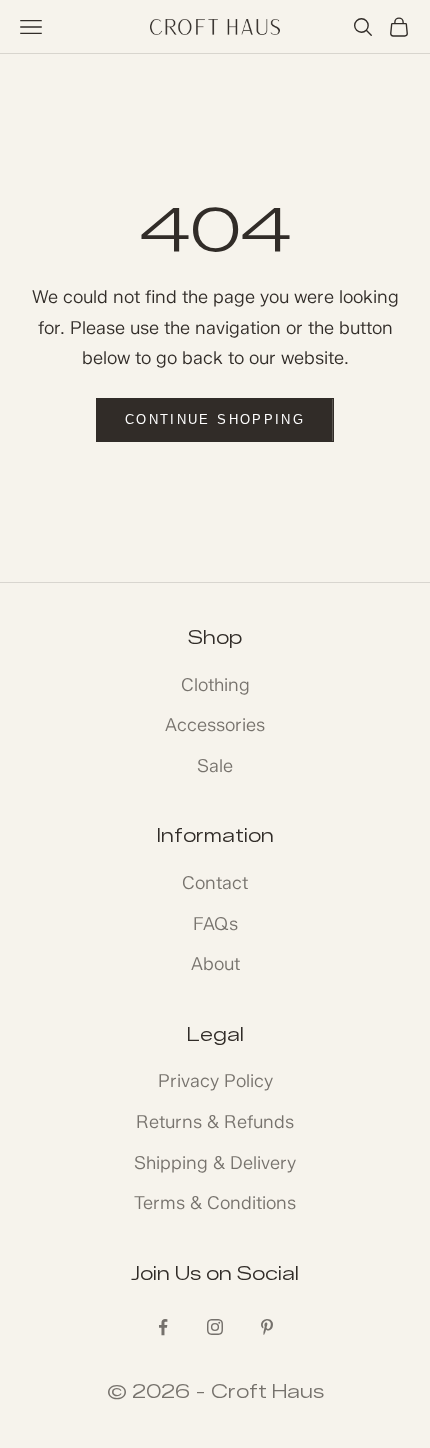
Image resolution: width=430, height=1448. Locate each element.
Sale (215, 766)
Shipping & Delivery (215, 1163)
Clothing (215, 685)
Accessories (215, 725)
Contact (215, 883)
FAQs (215, 924)
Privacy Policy (215, 1081)
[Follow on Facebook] (163, 1327)
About (215, 964)
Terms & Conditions (215, 1203)
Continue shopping (215, 419)
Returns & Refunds (215, 1122)
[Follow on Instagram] (215, 1327)
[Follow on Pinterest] (267, 1327)
